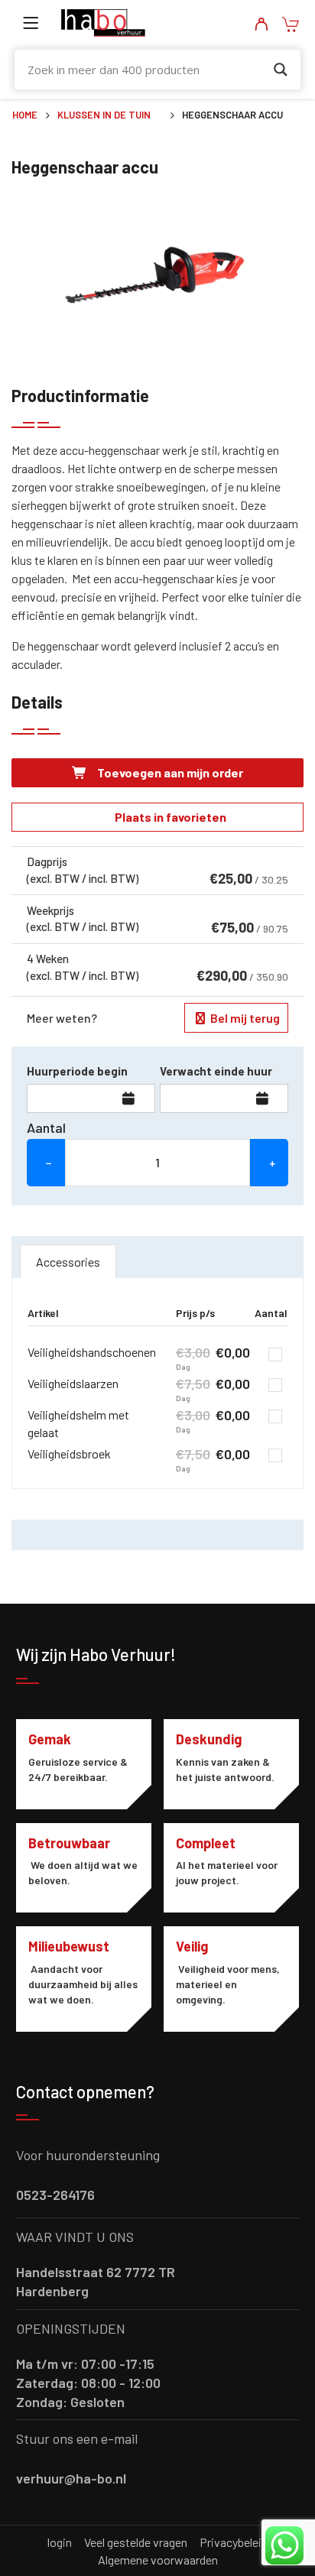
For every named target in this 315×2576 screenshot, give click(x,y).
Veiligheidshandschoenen (92, 1352)
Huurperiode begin (77, 1071)
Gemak (50, 1739)
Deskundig (209, 1739)
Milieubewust (69, 1946)
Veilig (192, 1946)
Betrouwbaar (69, 1843)
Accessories (68, 1262)
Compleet (206, 1843)
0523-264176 (55, 2195)
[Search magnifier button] (281, 70)
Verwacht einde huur (216, 1071)
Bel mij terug (244, 1018)
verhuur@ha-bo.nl (71, 2478)
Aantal (46, 1127)
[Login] (261, 25)
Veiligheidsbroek (69, 1453)
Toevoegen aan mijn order (169, 772)
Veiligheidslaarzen (73, 1383)
